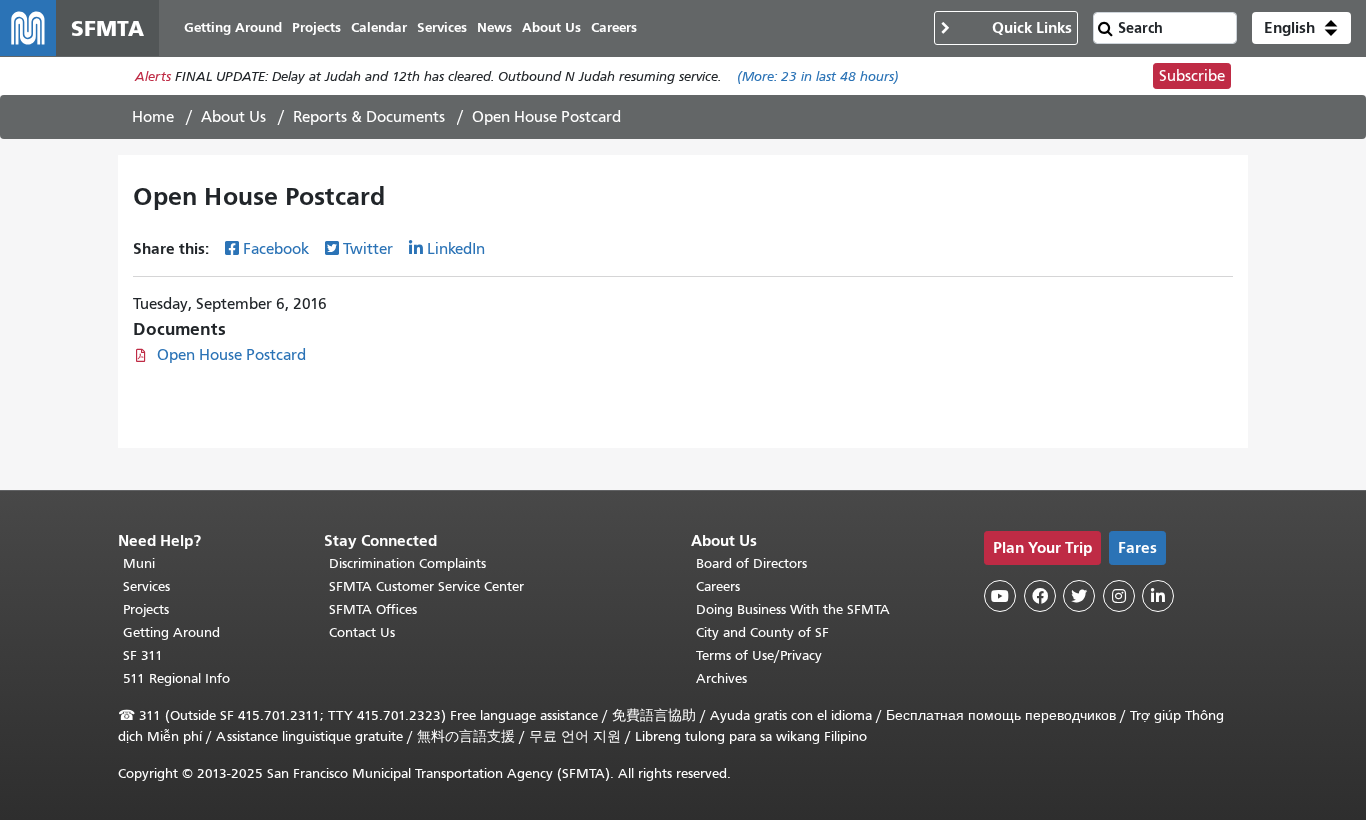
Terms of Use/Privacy (759, 655)
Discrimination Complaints (407, 563)
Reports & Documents (369, 117)
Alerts (153, 76)
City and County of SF (762, 632)
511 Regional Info (176, 678)
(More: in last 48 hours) (818, 76)
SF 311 (143, 655)
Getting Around (171, 632)
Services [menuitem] (442, 27)
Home (153, 117)
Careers (718, 586)
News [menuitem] (494, 27)
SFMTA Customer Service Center (426, 586)
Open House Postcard (231, 355)
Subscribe (1192, 76)
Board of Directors (751, 563)
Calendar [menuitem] (379, 27)
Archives (721, 678)
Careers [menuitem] (614, 27)
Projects (146, 609)
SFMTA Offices (373, 609)
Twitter (368, 249)
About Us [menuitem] (551, 27)
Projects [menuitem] (316, 27)
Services (146, 586)
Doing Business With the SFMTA (793, 609)
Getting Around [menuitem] (233, 27)
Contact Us (362, 632)
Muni (139, 563)
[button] (1301, 28)
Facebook (276, 249)
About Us (233, 117)
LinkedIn (456, 249)
